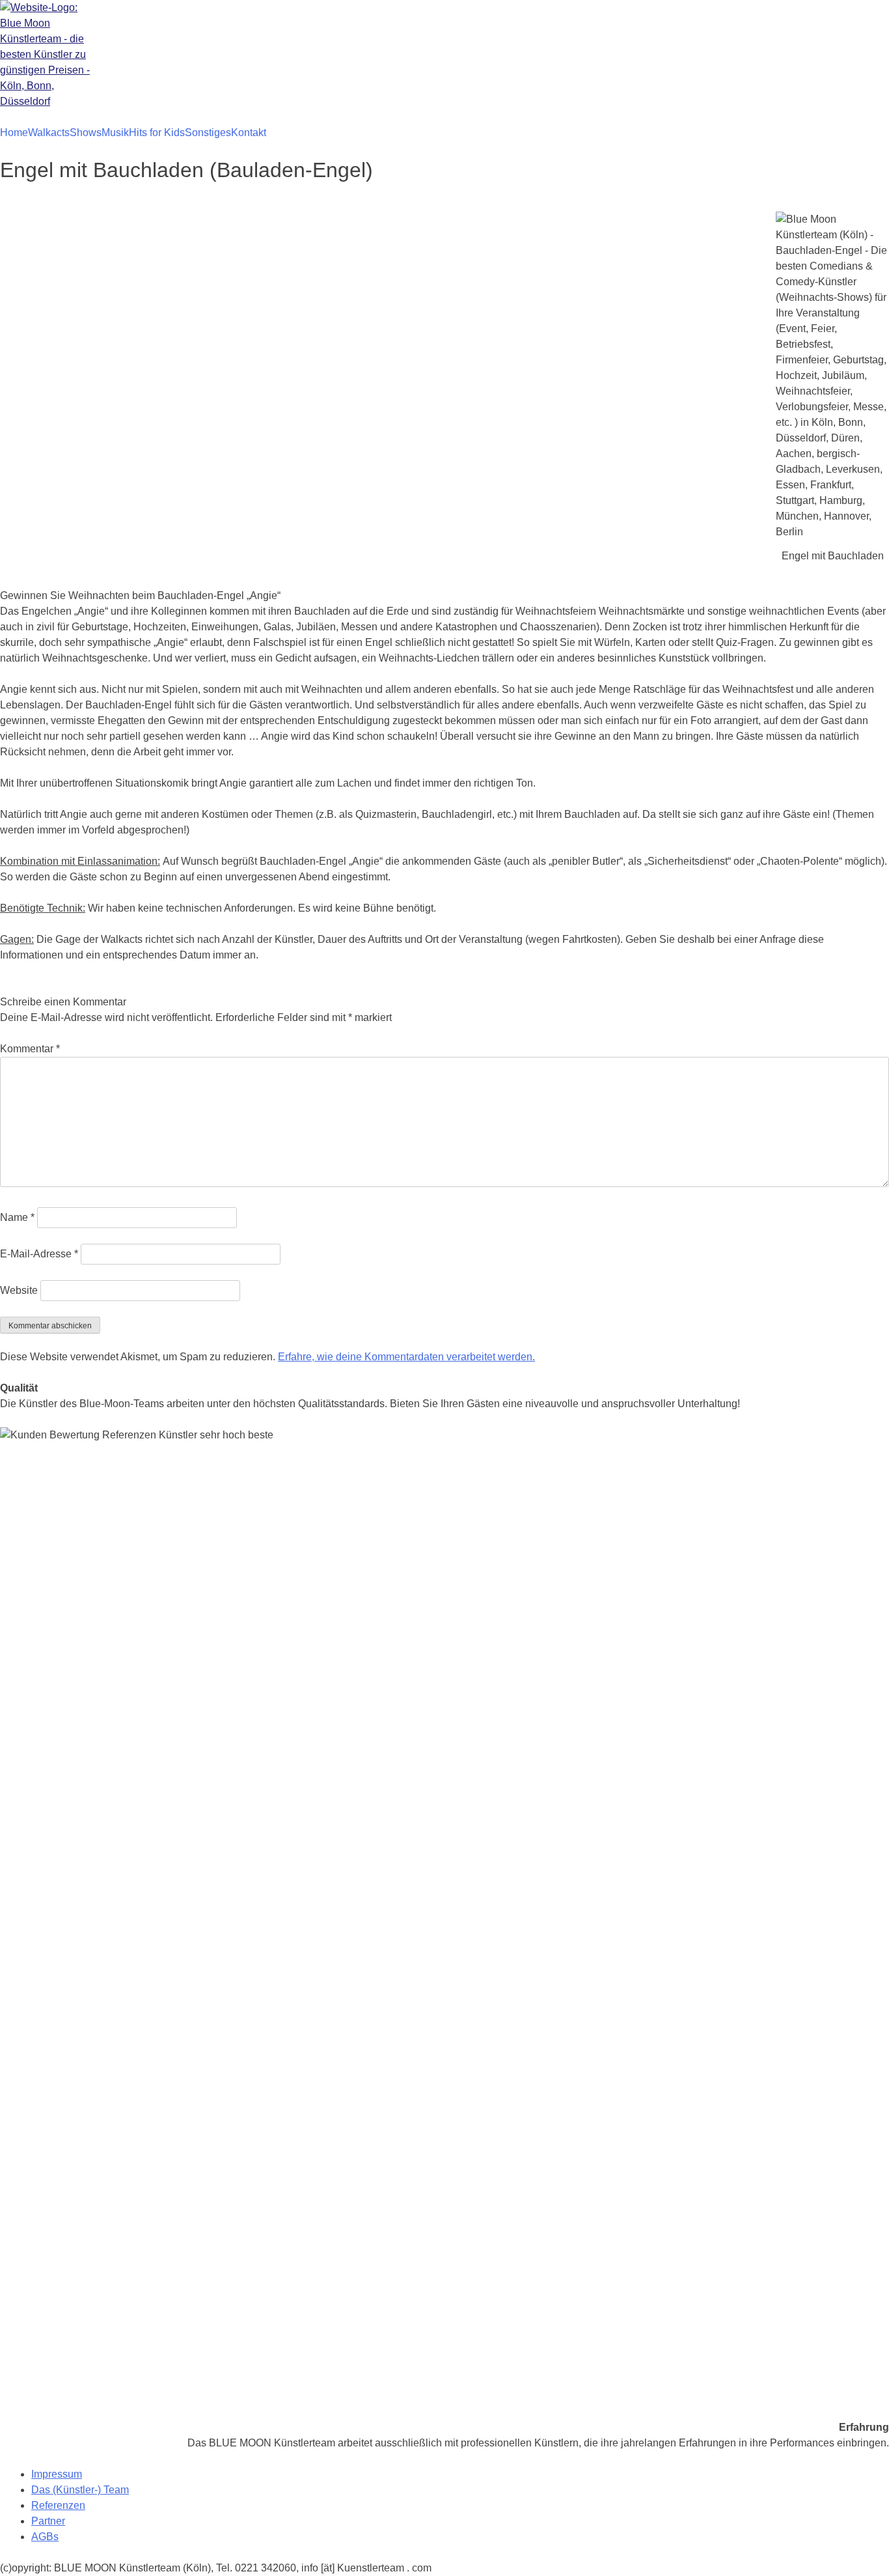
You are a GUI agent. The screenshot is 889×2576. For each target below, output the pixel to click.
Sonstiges (208, 133)
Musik (115, 133)
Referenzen (58, 2505)
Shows (86, 133)
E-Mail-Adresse (39, 1254)
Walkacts (49, 133)
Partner (48, 2521)
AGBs (45, 2537)
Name (17, 1217)
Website (19, 1290)
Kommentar (30, 1049)
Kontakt (249, 133)
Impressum (57, 2474)
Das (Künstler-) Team (80, 2490)
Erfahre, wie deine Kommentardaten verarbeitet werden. (406, 1357)
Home (14, 133)
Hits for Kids (157, 133)
